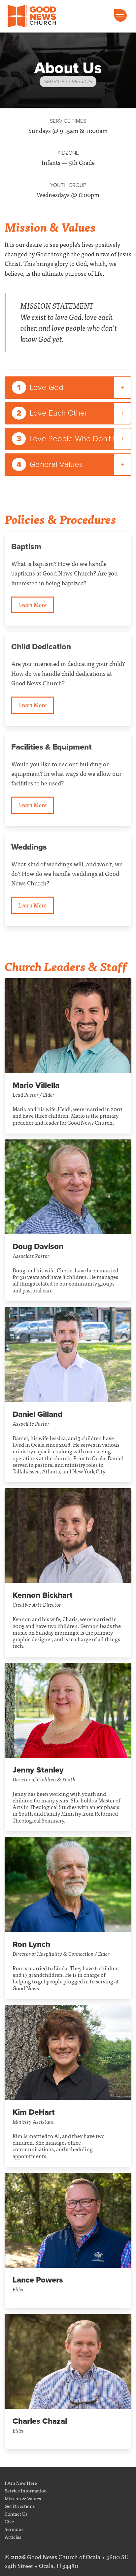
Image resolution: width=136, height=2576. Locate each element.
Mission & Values (23, 2498)
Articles (13, 2537)
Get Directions (20, 2506)
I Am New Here (21, 2483)
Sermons (14, 2529)
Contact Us (16, 2514)
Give (9, 2521)
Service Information (26, 2490)
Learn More (33, 605)
